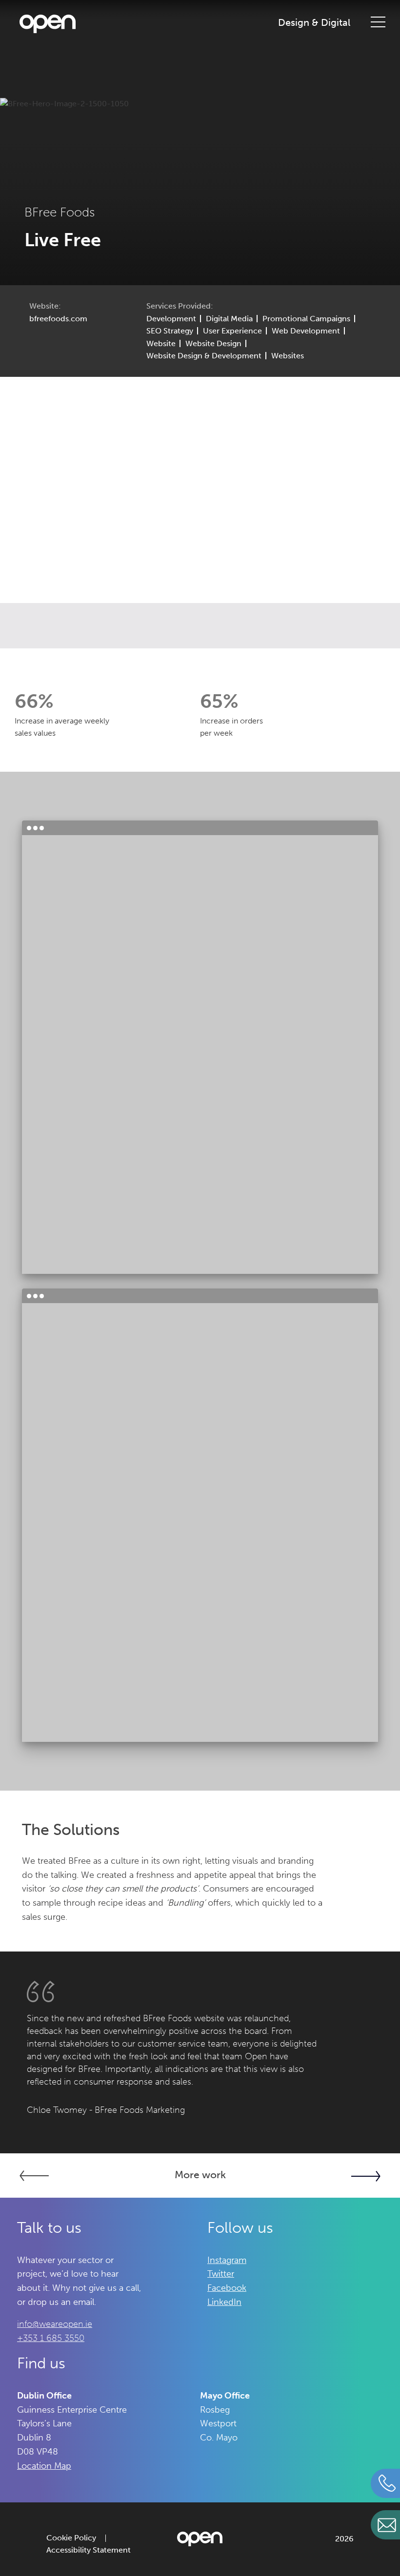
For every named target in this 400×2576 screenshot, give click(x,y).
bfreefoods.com (58, 319)
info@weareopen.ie (55, 2324)
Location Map (44, 2466)
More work (200, 2175)
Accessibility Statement (89, 2550)
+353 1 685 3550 (51, 2338)
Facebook (227, 2288)
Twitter (221, 2274)
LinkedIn (224, 2302)
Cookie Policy (71, 2538)
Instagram (227, 2260)
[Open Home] (48, 26)
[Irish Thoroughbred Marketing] (320, 2176)
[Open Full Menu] (378, 21)
